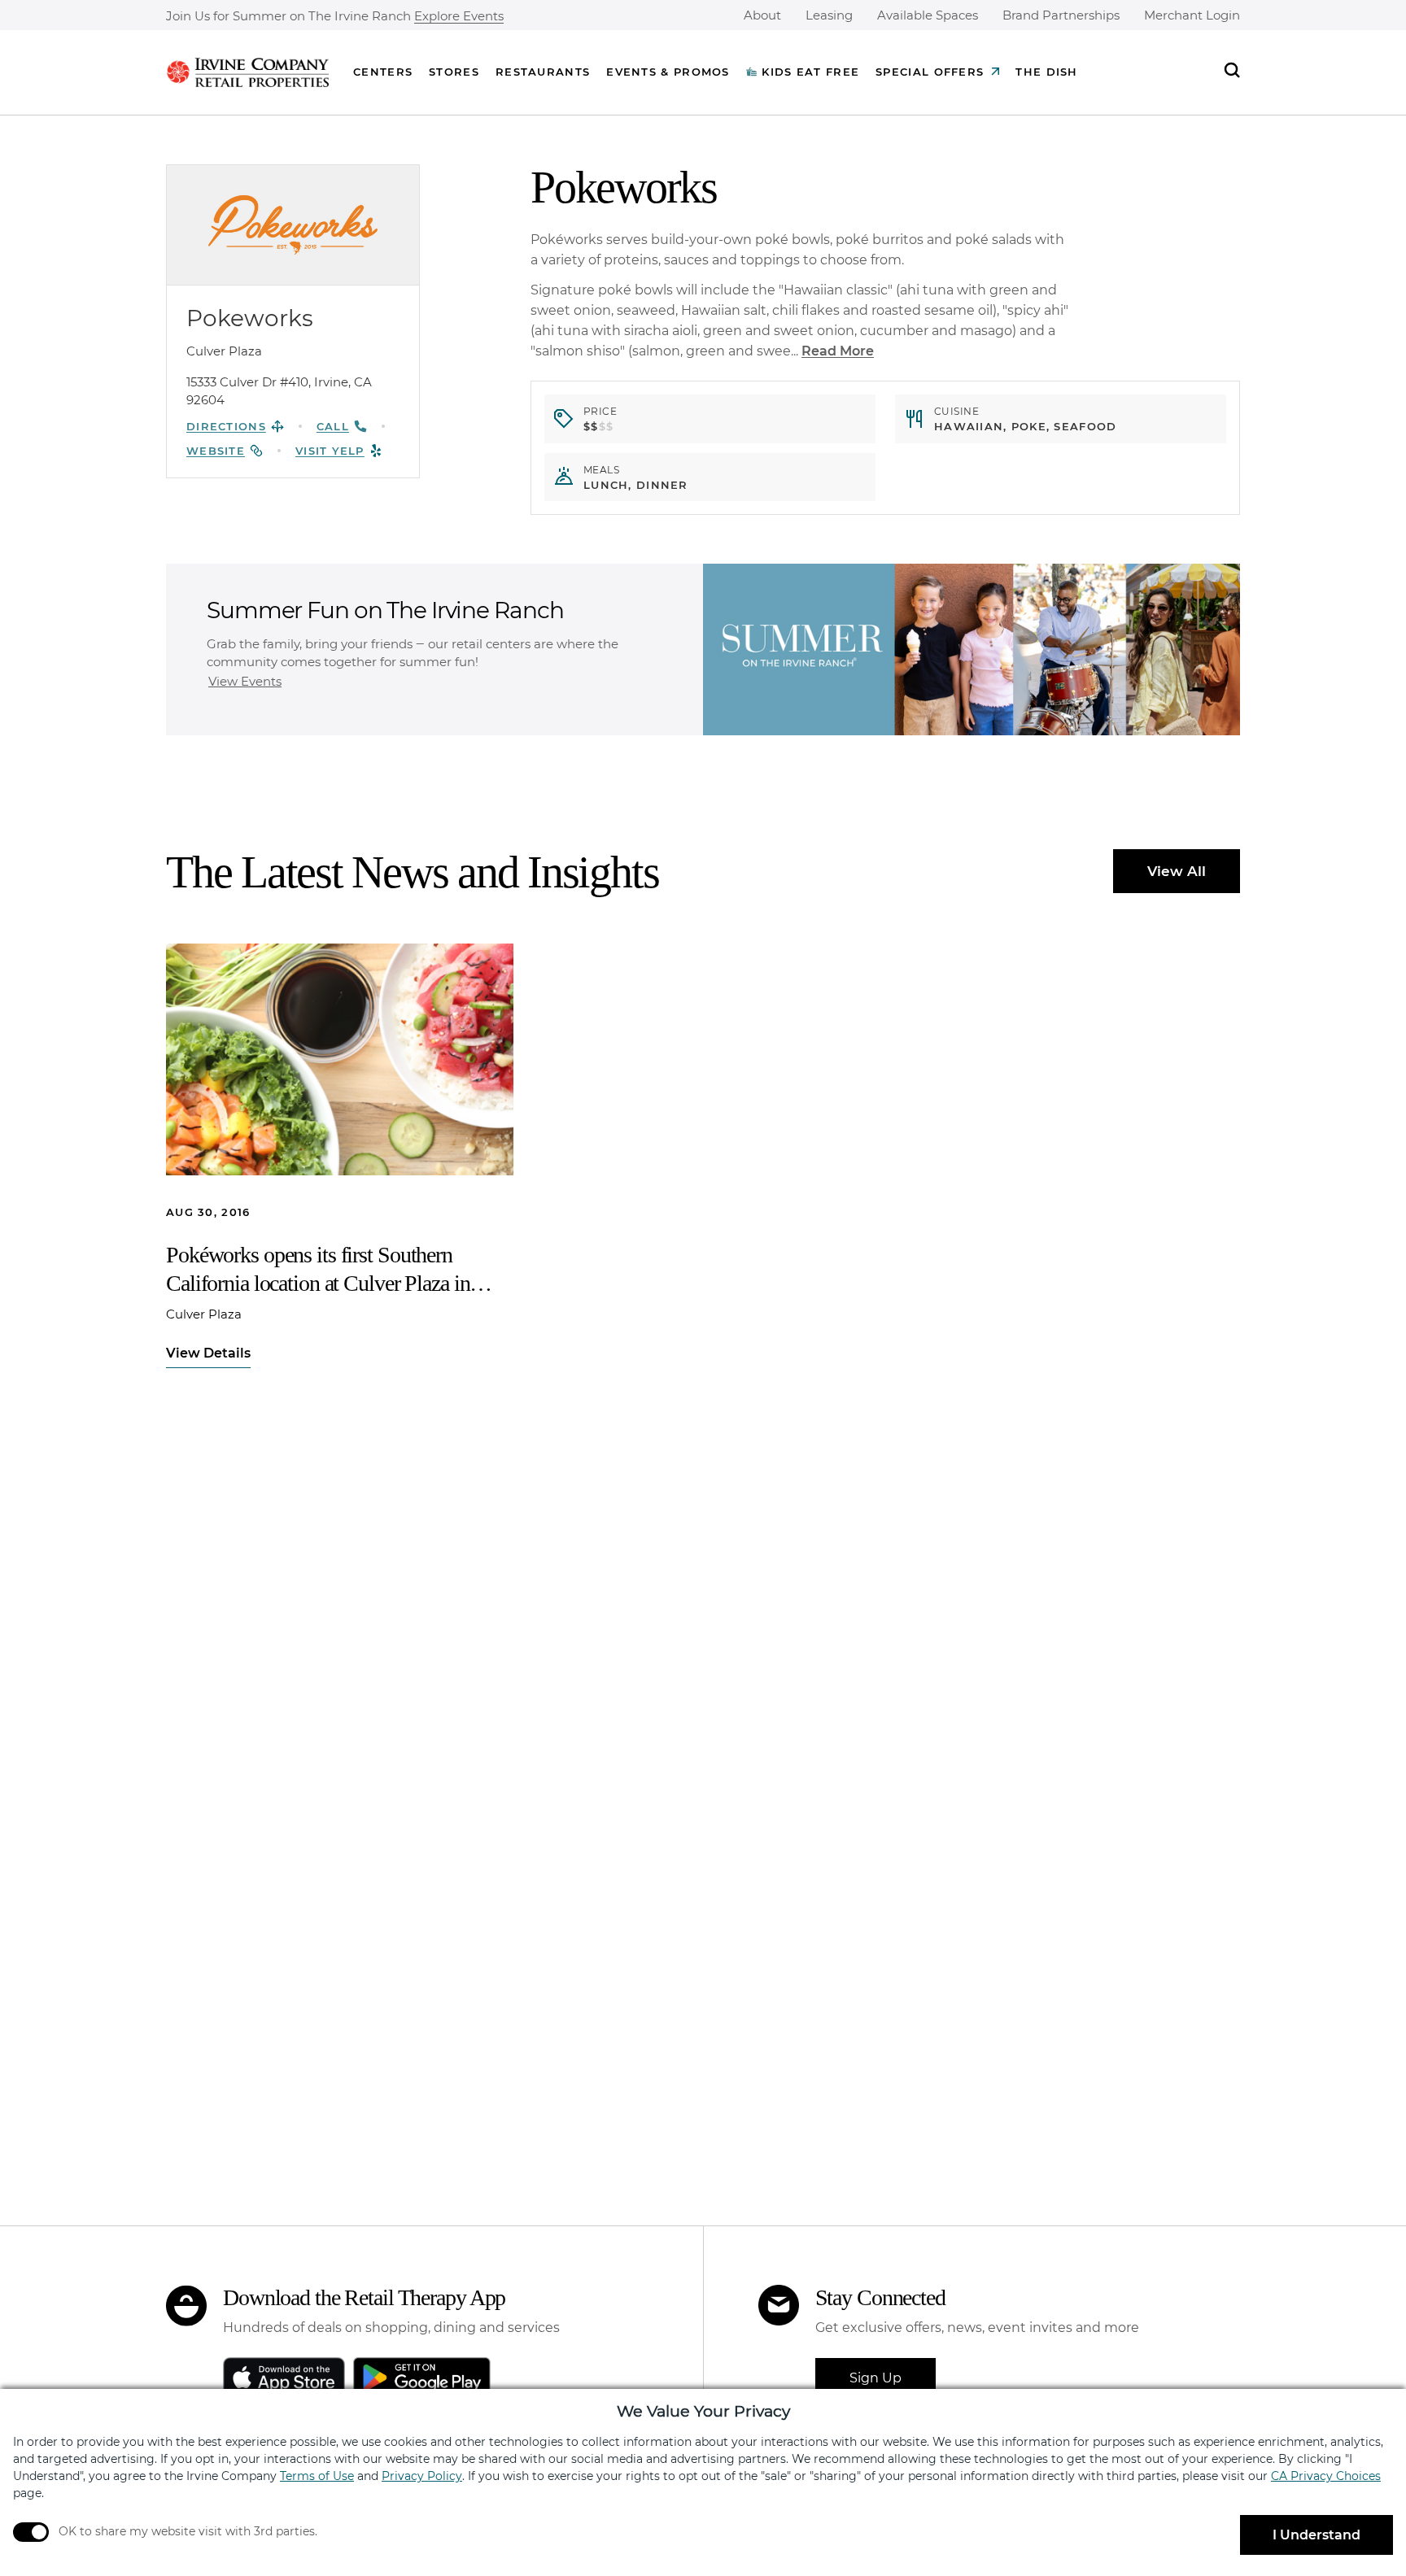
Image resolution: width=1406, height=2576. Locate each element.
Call (333, 426)
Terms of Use (317, 2476)
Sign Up (875, 2378)
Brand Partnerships (1061, 15)
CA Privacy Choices (1326, 2476)
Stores (454, 72)
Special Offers (930, 72)
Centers (383, 72)
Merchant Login (1192, 15)
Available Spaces (928, 15)
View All (1177, 871)
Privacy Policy (422, 2476)
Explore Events (459, 17)
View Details (208, 1353)
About (762, 15)
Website (216, 451)
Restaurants (543, 72)
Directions (226, 426)
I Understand (1316, 2535)
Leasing (829, 15)
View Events (245, 681)
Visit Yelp (330, 451)
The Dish (1046, 72)
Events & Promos (668, 72)
